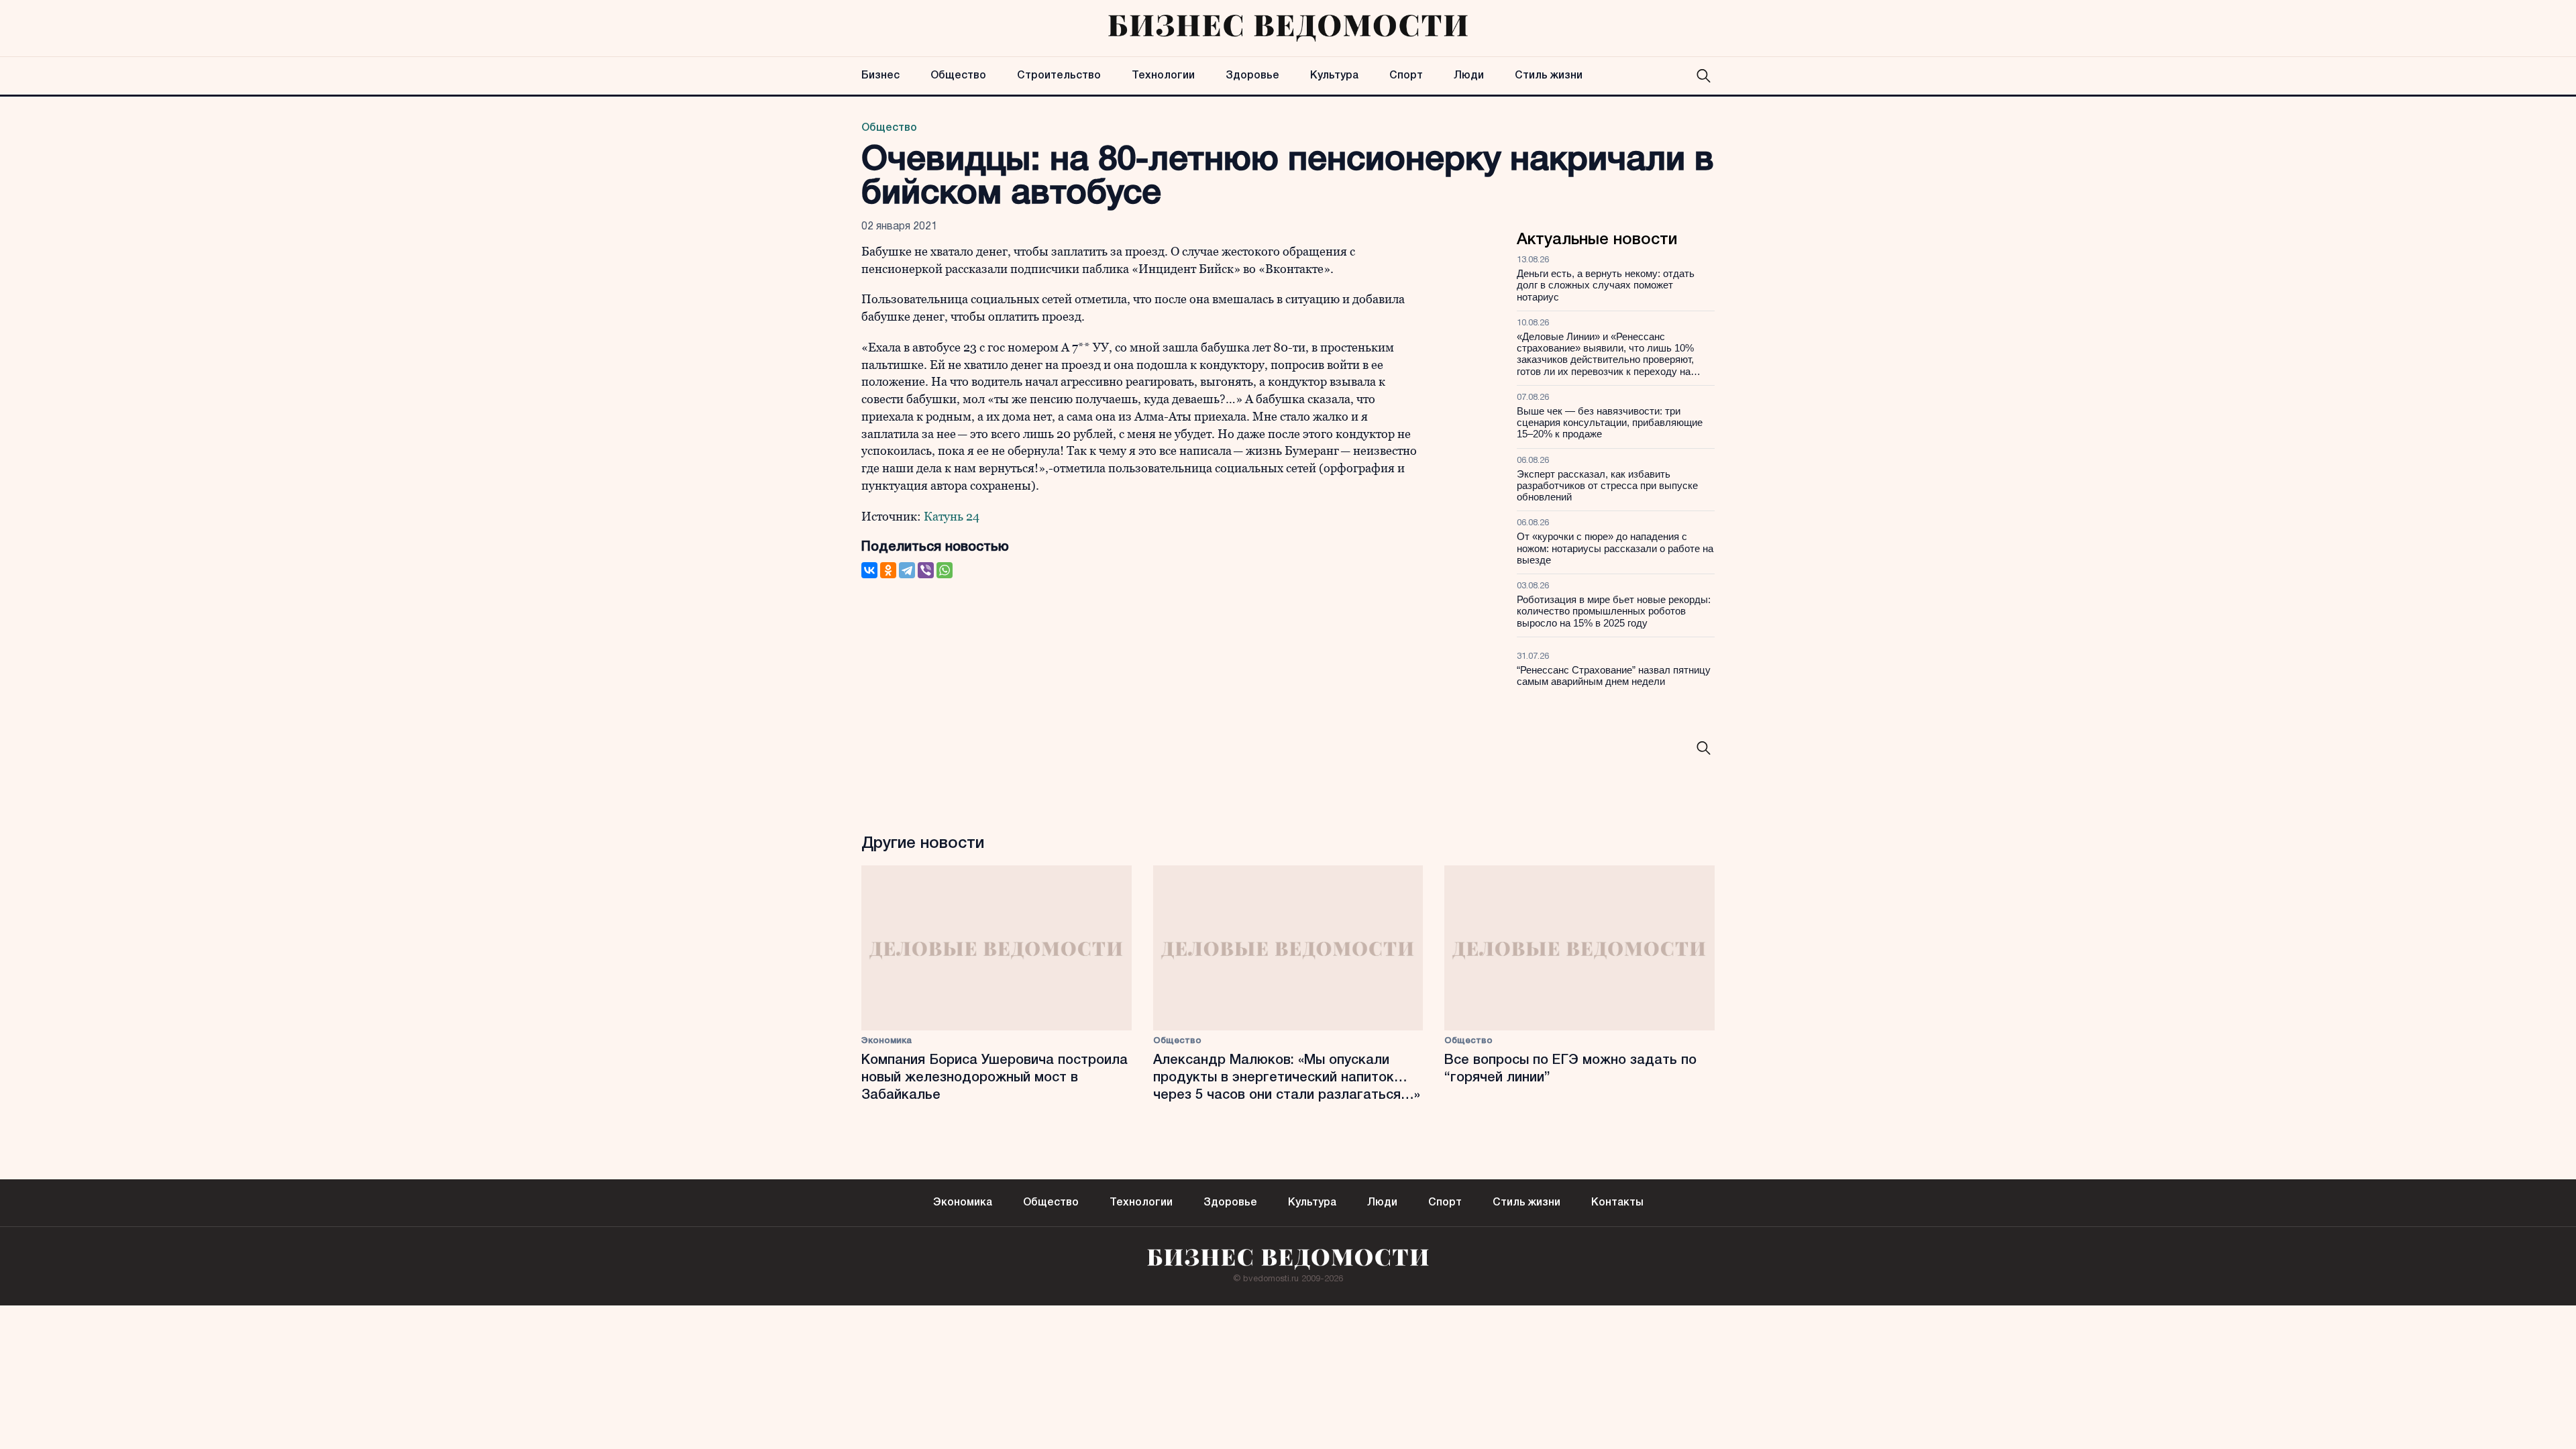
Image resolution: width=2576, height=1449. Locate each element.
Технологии (1163, 76)
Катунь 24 (952, 516)
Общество (958, 76)
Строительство (1059, 76)
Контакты (1617, 1203)
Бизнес (880, 76)
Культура (1334, 76)
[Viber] (926, 570)
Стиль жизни (1549, 76)
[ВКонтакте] (869, 570)
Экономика (887, 1041)
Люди (1469, 76)
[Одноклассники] (888, 570)
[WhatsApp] (945, 570)
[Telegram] (907, 570)
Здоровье (1252, 76)
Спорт (1406, 76)
